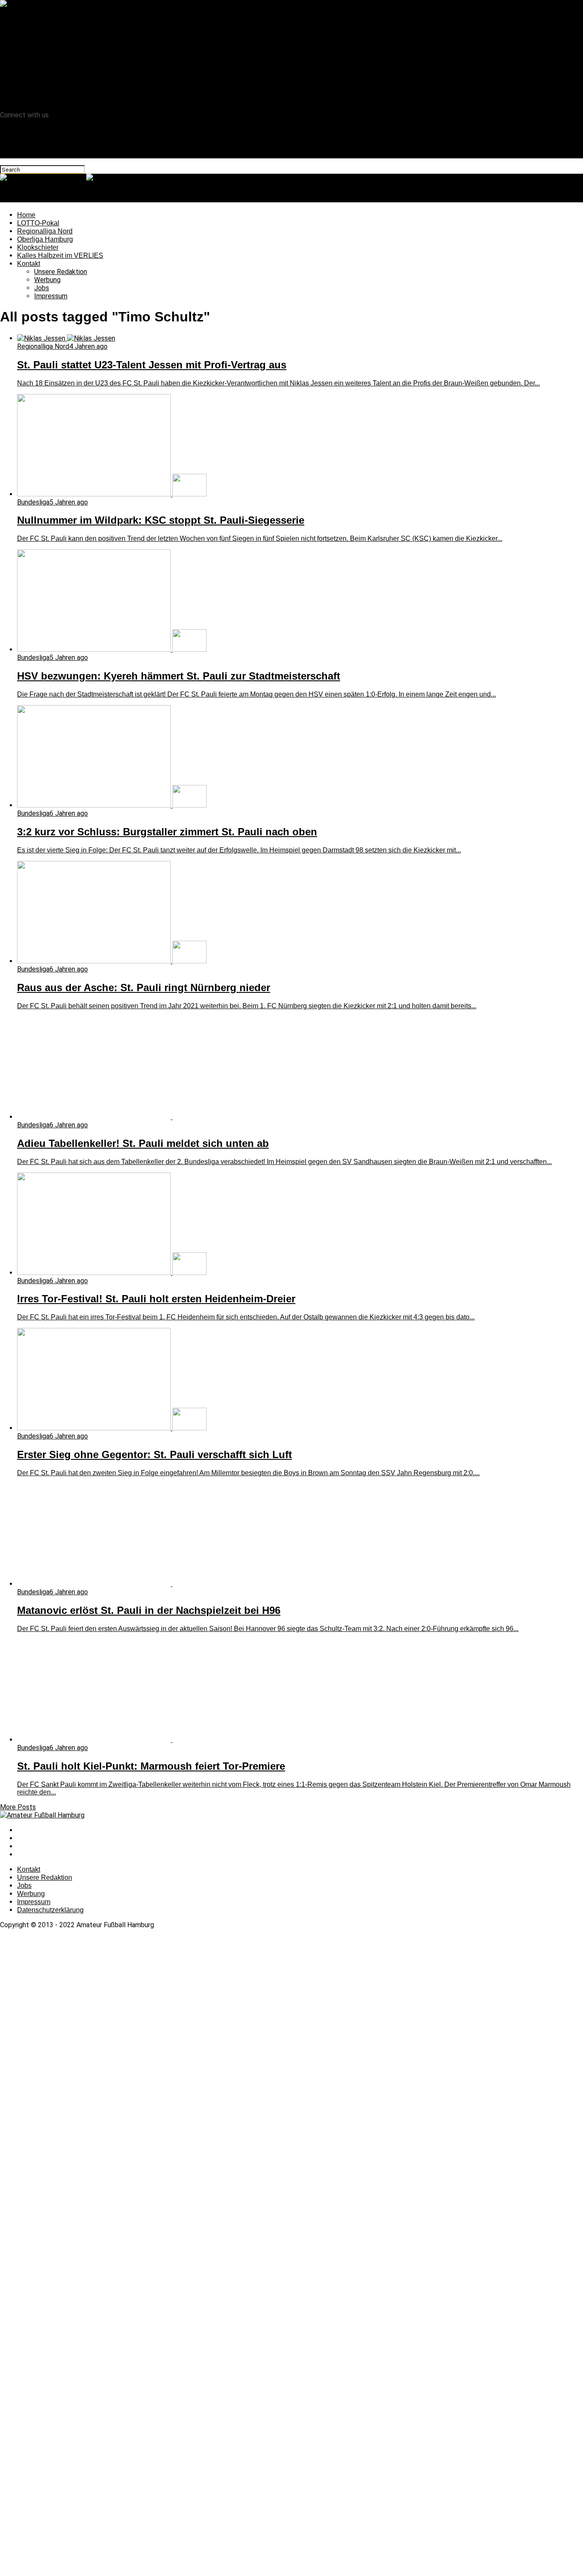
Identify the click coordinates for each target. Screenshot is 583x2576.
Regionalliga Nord (43, 35)
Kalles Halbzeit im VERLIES (58, 60)
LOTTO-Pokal (38, 27)
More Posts (18, 1807)
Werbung (47, 84)
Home (26, 19)
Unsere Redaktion (61, 76)
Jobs (42, 92)
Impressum (51, 100)
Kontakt (29, 68)
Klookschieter (38, 51)
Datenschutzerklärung (50, 1910)
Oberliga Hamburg (44, 43)
